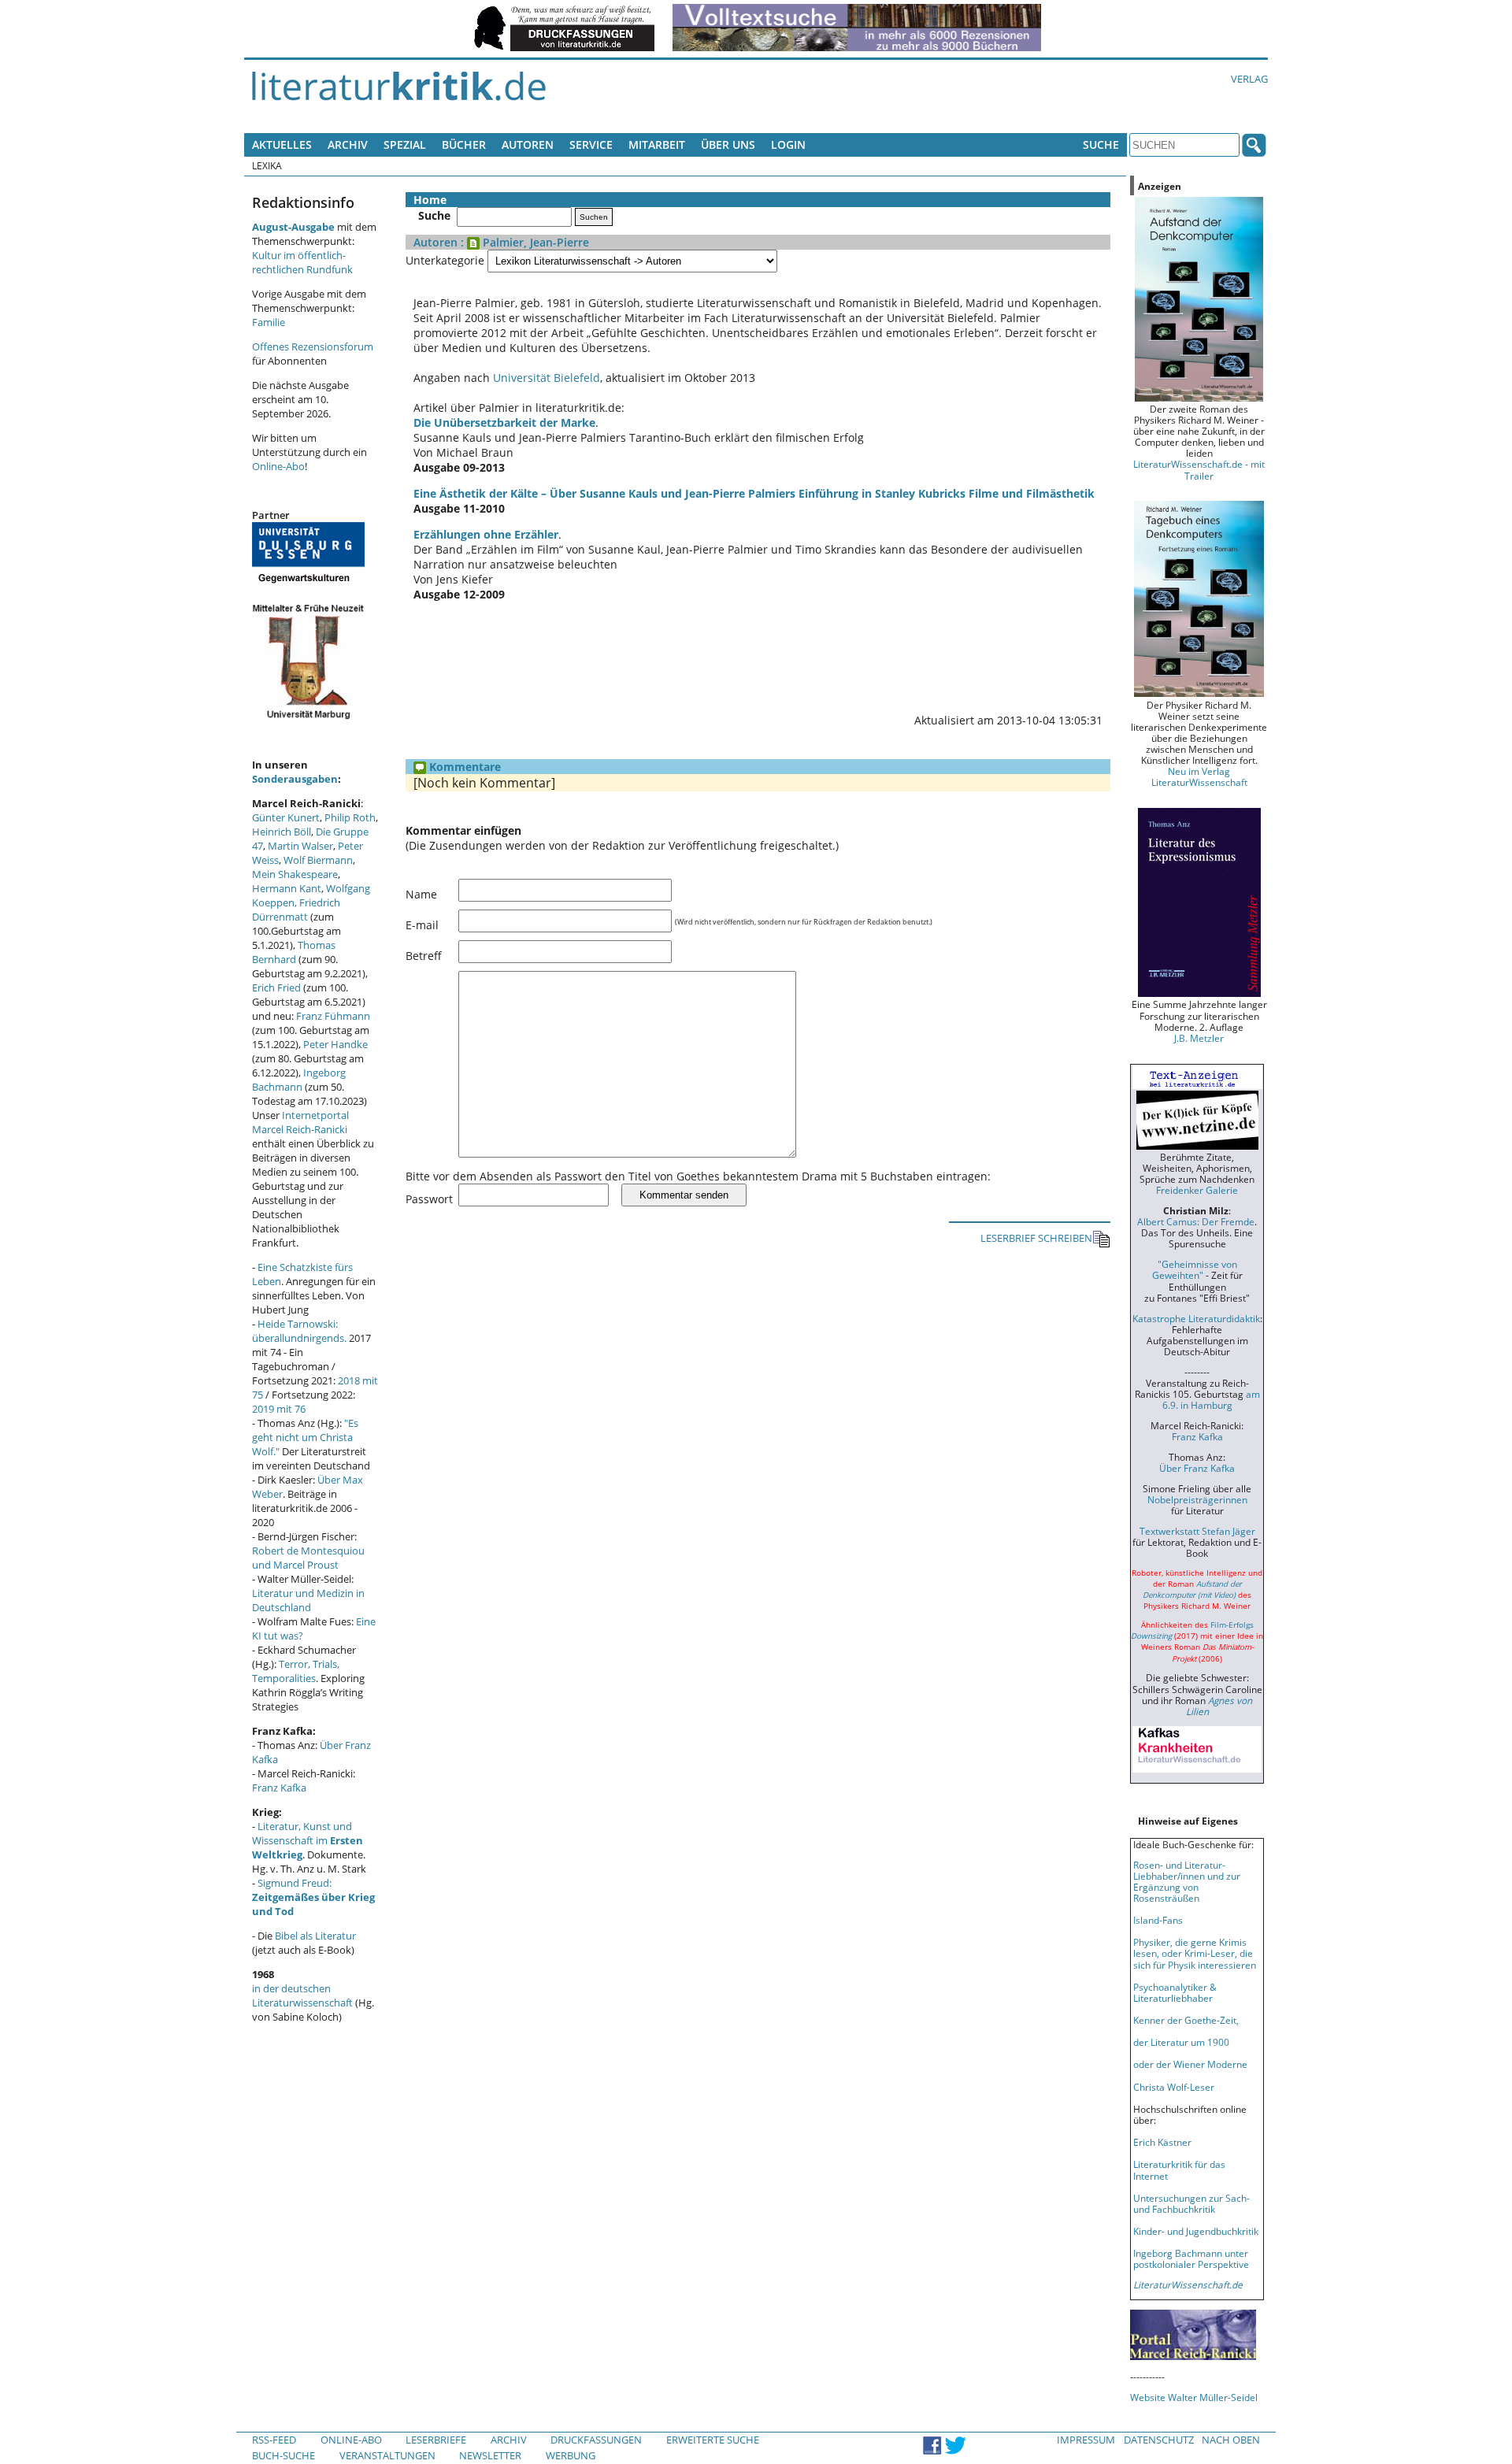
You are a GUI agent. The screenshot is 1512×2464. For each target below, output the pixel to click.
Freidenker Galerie (1197, 1190)
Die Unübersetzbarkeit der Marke (504, 422)
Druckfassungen (596, 2440)
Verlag (1249, 79)
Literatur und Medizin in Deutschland (308, 1600)
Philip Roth (350, 817)
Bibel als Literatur (315, 1936)
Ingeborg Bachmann (299, 1080)
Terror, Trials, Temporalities (296, 1671)
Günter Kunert (286, 817)
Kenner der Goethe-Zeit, (1186, 2020)
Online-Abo (278, 466)
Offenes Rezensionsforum (313, 346)
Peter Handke (335, 1044)
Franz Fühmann (333, 1016)
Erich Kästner (1162, 2142)
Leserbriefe (436, 2440)
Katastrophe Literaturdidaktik (1196, 1318)
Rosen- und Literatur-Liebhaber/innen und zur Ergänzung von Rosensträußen (1187, 1881)
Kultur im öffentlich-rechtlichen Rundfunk (302, 262)
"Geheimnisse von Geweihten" (1195, 1269)
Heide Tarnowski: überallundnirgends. (299, 1331)
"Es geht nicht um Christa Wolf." (305, 1437)
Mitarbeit (657, 145)
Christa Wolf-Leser (1174, 2087)
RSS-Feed (274, 2440)
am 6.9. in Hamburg (1211, 1399)
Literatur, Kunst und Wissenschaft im (308, 1840)
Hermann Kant (287, 888)
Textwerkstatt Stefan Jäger (1197, 1531)
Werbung (571, 2455)
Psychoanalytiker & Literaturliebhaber (1175, 1992)
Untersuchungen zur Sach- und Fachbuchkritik (1191, 2203)
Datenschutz (1159, 2440)
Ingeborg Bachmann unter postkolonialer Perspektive (1191, 2258)
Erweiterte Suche (713, 2440)
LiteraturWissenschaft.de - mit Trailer (1199, 469)
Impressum (1086, 2440)
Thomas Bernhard (294, 952)
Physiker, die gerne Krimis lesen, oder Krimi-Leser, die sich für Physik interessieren (1195, 1953)
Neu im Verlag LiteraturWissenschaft (1199, 776)
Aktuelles (282, 145)
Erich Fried (276, 987)
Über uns (728, 145)
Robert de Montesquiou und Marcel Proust (308, 1558)
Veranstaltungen (387, 2455)
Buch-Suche (283, 2455)
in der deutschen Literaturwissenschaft (302, 1995)
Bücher (464, 145)
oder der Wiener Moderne (1190, 2064)
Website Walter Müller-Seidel (1194, 2397)
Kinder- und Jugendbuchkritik (1196, 2231)
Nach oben (1231, 2440)
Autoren (528, 145)
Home (430, 200)
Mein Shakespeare (295, 874)
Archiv (348, 145)
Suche (1101, 145)
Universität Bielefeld (547, 378)
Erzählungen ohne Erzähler (486, 534)
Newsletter (490, 2455)
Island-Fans (1158, 1920)
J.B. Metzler (1199, 1038)
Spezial (405, 145)
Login (788, 145)
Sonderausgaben (295, 779)
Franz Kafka (279, 1788)
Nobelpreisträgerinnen (1197, 1499)
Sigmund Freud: (313, 1897)
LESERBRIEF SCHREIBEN (1036, 1238)
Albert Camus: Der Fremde (1196, 1221)
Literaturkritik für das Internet (1179, 2169)
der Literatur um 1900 (1181, 2042)
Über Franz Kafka (1197, 1468)
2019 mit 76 (279, 1409)
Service (591, 145)
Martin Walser (300, 846)
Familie (269, 322)
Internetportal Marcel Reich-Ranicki (300, 1122)
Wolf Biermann (318, 860)
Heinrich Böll (282, 832)
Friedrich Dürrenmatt (296, 910)
